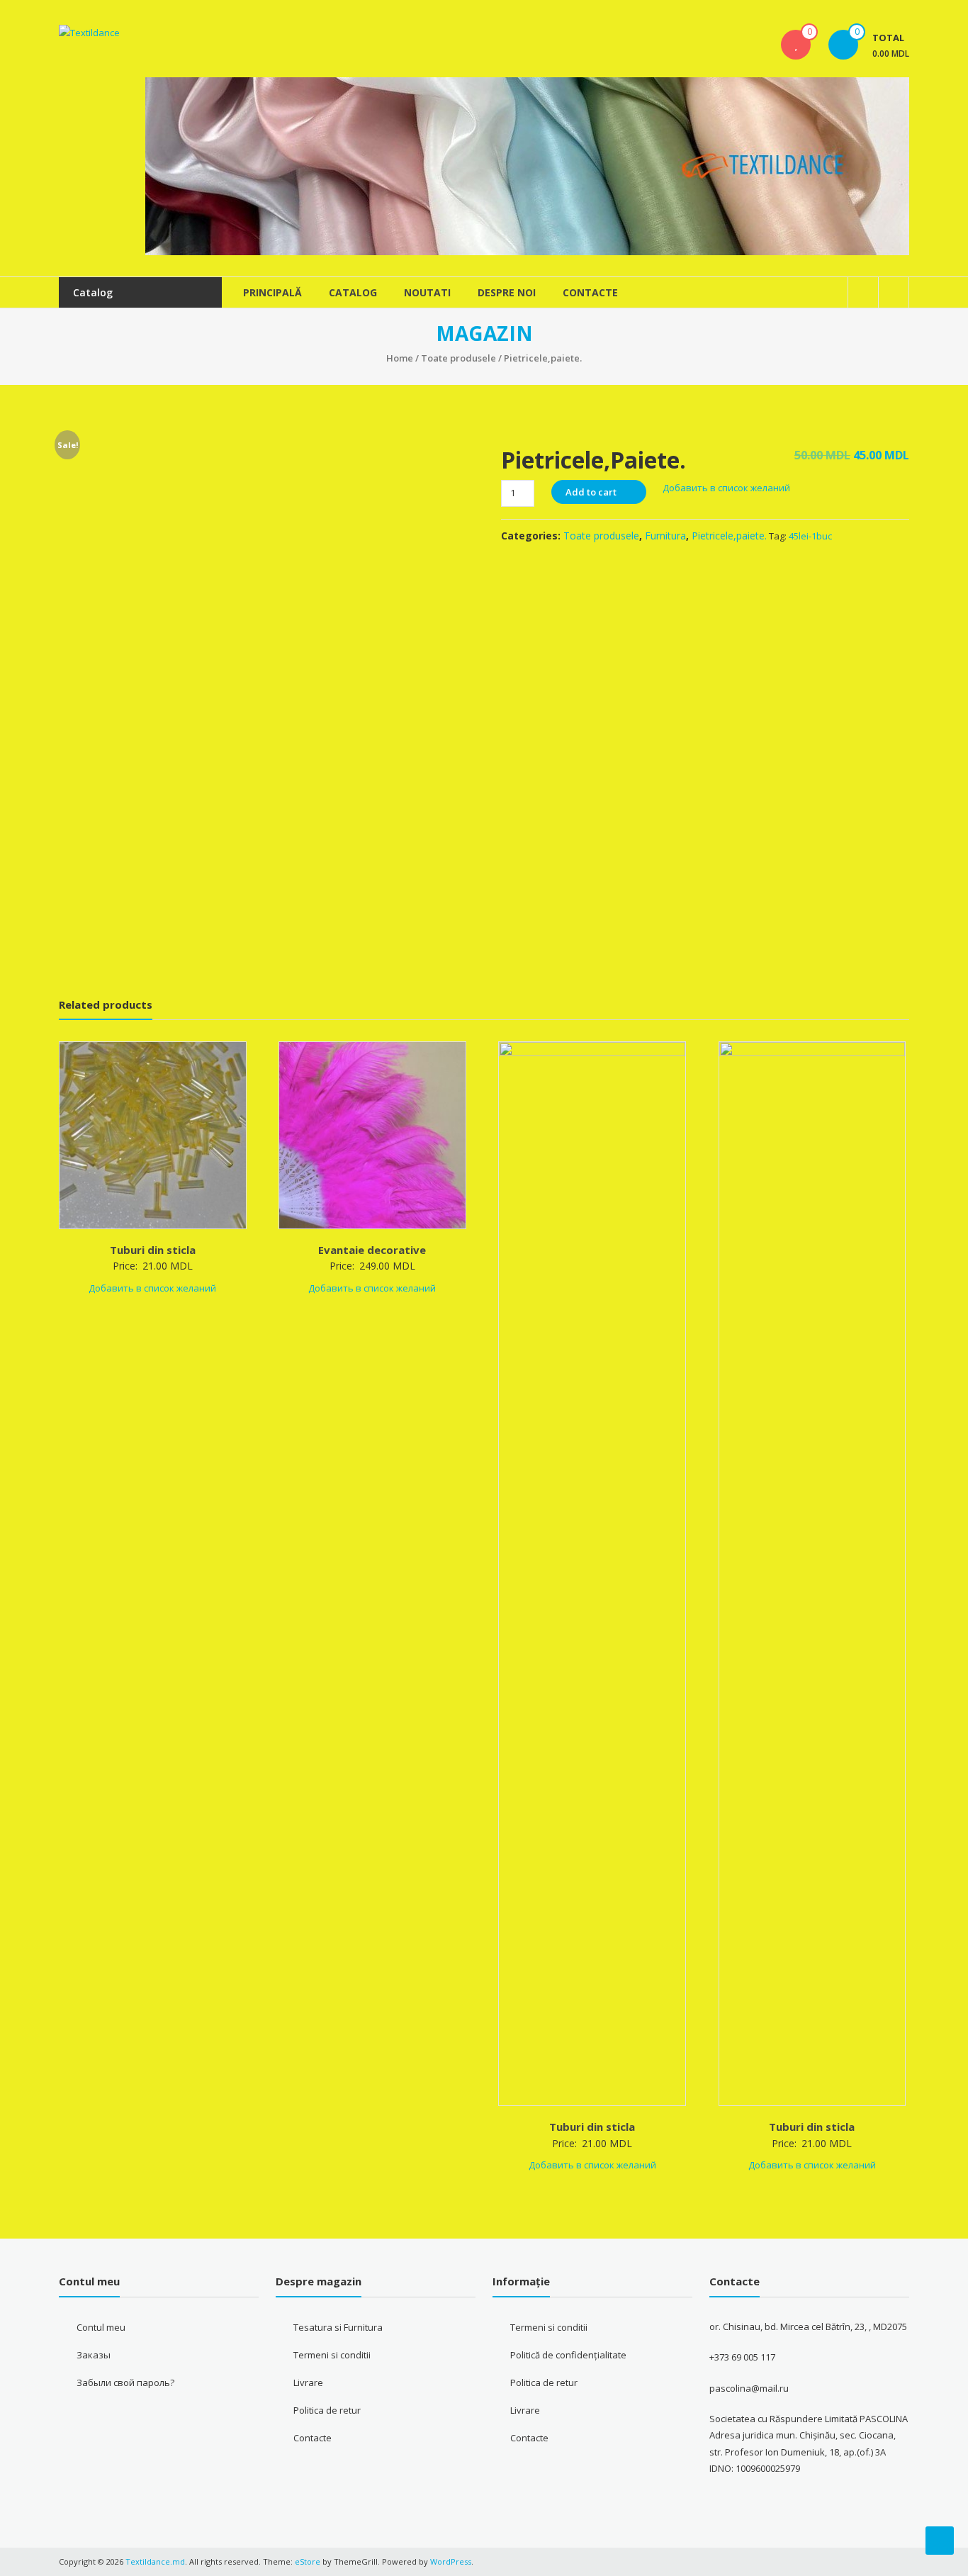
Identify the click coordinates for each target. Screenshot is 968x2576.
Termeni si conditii (332, 2355)
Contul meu (101, 2327)
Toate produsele (458, 358)
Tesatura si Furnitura (338, 2327)
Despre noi (507, 292)
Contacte (590, 292)
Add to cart (591, 492)
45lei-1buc (810, 536)
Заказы (94, 2355)
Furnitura (665, 536)
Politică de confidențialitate (568, 2355)
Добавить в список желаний (727, 488)
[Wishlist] (796, 45)
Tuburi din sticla (153, 1250)
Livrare (308, 2382)
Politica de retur (327, 2410)
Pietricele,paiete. (729, 536)
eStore (308, 2561)
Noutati (427, 292)
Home (400, 358)
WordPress (451, 2561)
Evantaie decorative (372, 1250)
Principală (272, 292)
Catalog (353, 292)
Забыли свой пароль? (125, 2382)
